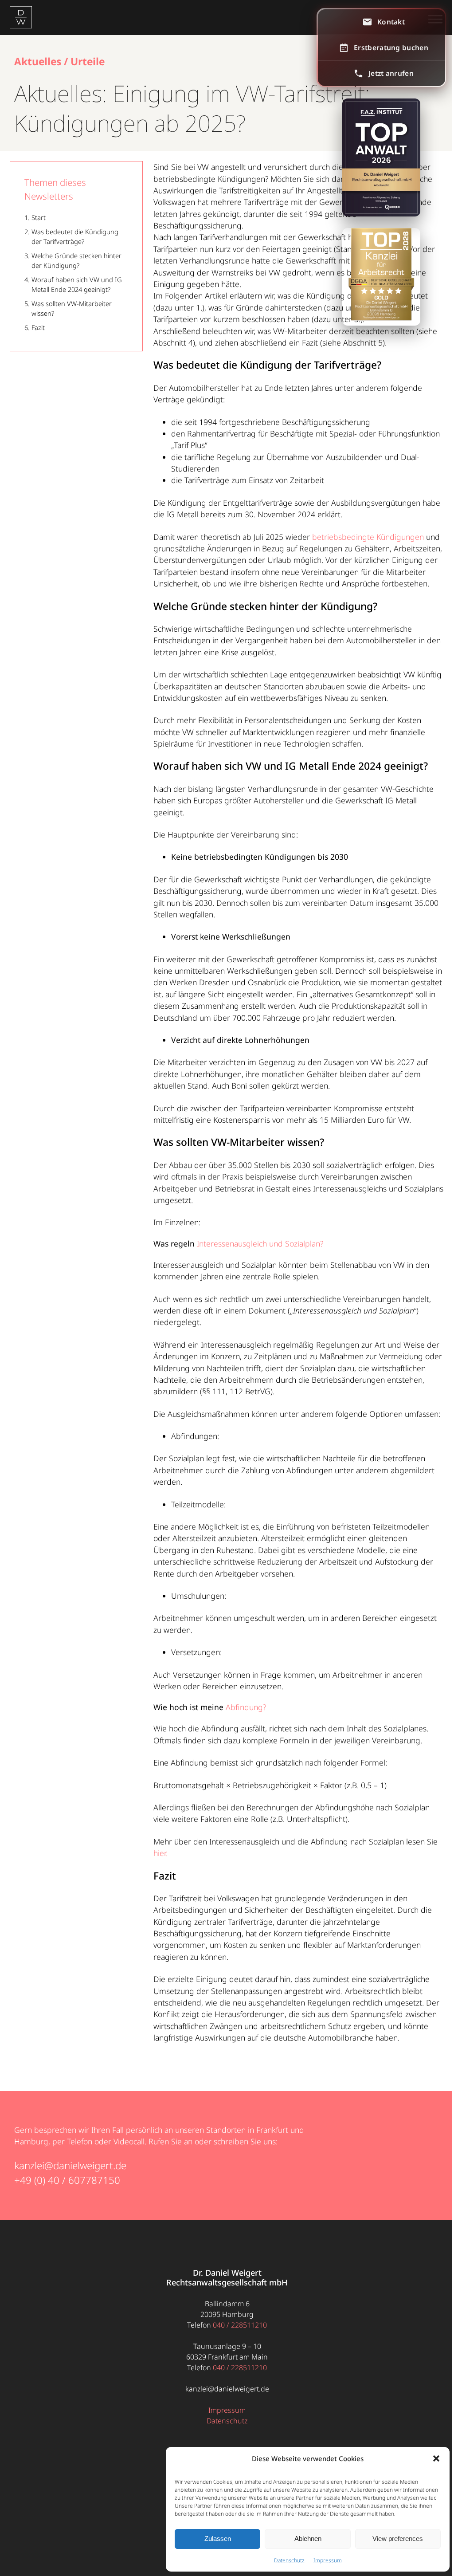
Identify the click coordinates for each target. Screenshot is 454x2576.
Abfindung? (247, 1707)
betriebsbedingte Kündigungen (368, 537)
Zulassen (218, 2539)
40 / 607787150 (84, 2180)
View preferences (398, 2539)
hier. (160, 1853)
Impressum (328, 2560)
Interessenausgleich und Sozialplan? (260, 1243)
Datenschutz (289, 2560)
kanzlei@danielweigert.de (70, 2165)
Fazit (38, 327)
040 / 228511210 (240, 2325)
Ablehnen (308, 2539)
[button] (436, 2458)
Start (39, 217)
